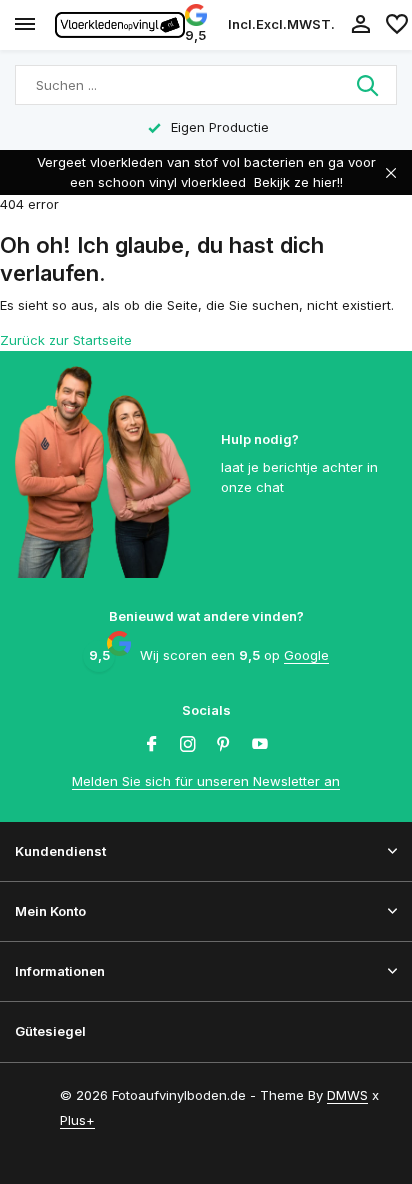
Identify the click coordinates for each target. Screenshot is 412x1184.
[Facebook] (152, 745)
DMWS (347, 1095)
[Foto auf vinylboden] (120, 25)
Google (306, 655)
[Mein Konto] (360, 25)
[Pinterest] (224, 745)
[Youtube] (260, 745)
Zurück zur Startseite (66, 340)
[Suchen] (369, 85)
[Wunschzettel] (397, 25)
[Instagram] (188, 745)
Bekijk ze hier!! (298, 182)
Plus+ (77, 1120)
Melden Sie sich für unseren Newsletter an (206, 781)
